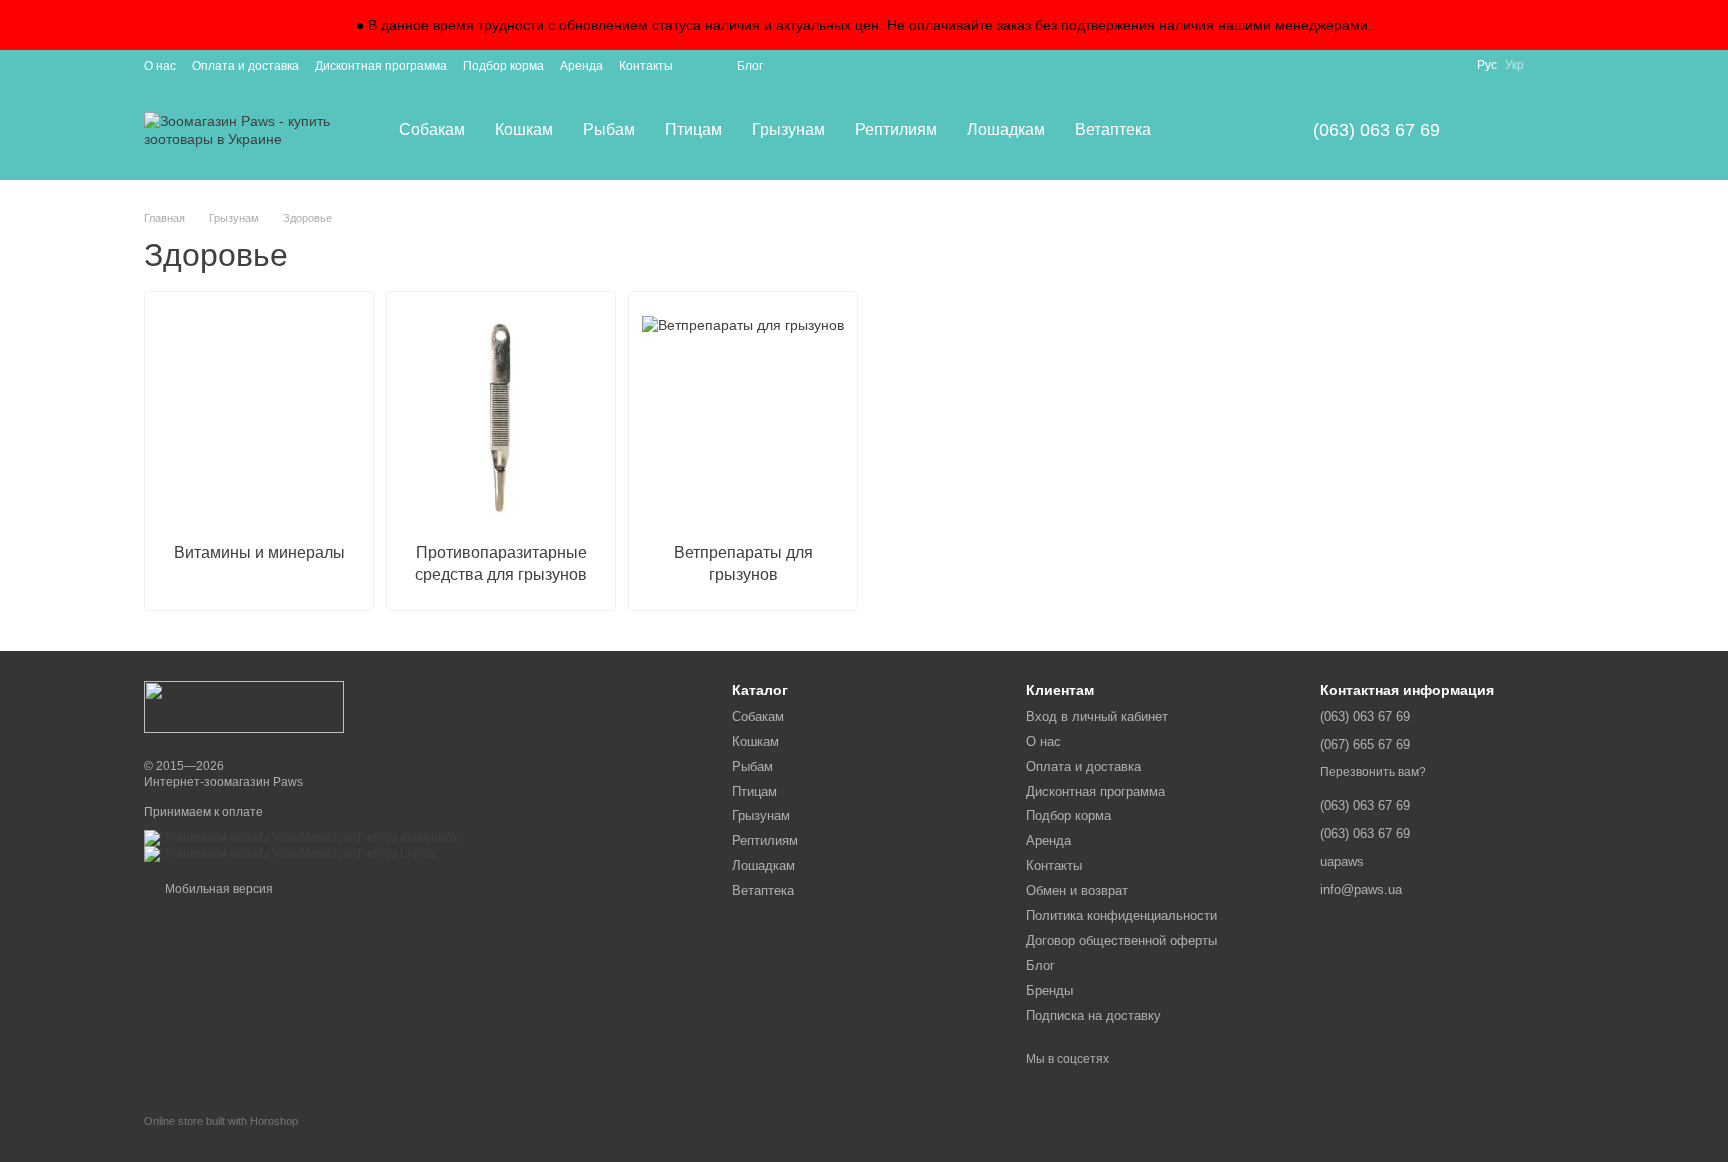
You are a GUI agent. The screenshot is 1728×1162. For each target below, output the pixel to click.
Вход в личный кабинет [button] (1097, 716)
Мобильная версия (217, 889)
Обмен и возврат (1077, 890)
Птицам (693, 129)
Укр (1514, 65)
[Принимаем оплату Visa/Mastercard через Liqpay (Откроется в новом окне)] (290, 853)
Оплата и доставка (245, 66)
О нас (160, 66)
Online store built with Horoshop (221, 1121)
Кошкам (524, 129)
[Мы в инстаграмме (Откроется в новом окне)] (1552, 65)
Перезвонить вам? (1373, 772)
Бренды (1049, 990)
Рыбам (609, 129)
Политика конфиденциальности (1121, 915)
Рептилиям (896, 129)
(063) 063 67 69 (1376, 130)
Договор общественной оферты (1121, 940)
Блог (750, 66)
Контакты (646, 66)
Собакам (432, 129)
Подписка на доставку (1093, 1015)
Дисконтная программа (381, 66)
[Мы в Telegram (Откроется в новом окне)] (1576, 65)
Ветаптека (1113, 129)
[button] (1712, 25)
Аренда (581, 66)
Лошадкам (1006, 129)
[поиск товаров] (1202, 130)
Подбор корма (503, 66)
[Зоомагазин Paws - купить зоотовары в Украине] (244, 706)
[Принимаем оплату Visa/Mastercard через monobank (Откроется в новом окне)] (301, 837)
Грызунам (788, 129)
